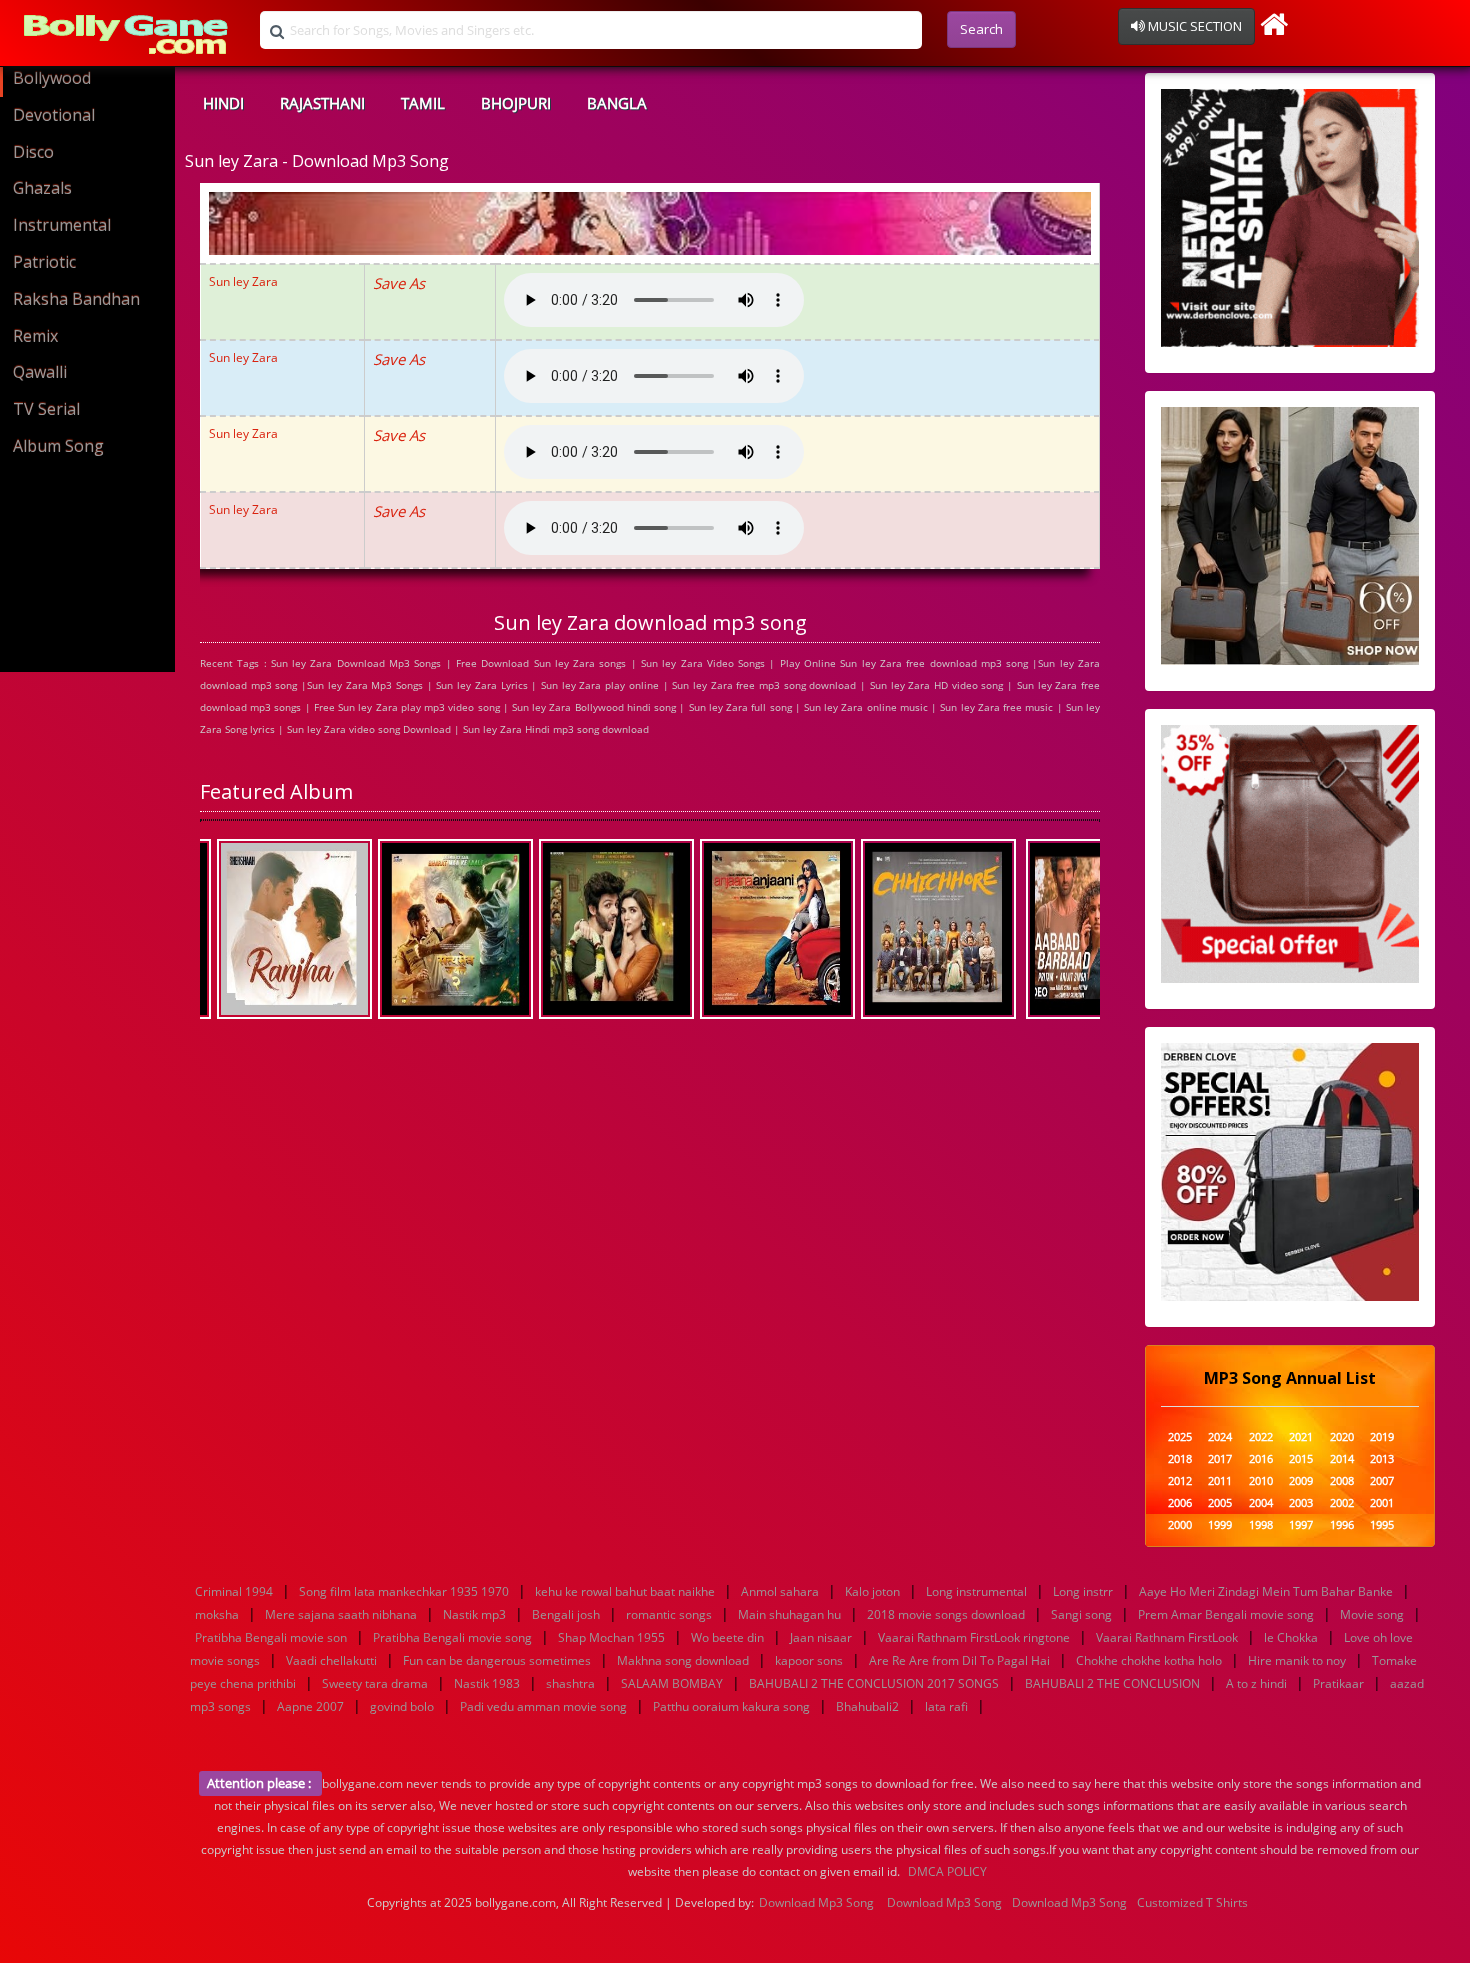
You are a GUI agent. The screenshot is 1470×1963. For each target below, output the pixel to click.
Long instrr (1083, 1591)
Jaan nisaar (821, 1637)
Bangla (617, 103)
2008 (1342, 1481)
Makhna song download (683, 1660)
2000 (1180, 1525)
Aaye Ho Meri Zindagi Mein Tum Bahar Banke (1266, 1591)
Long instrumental (976, 1591)
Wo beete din (727, 1637)
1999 (1220, 1525)
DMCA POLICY (947, 1871)
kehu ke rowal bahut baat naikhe (625, 1591)
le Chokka (1291, 1637)
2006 (1180, 1503)
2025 (1180, 1437)
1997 (1301, 1525)
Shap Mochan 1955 (611, 1637)
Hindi (223, 103)
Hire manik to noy (1297, 1660)
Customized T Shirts (1192, 1902)
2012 (1180, 1481)
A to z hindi (1256, 1683)
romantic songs (669, 1614)
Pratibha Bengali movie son (271, 1637)
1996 (1342, 1525)
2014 (1342, 1459)
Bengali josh (566, 1614)
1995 (1382, 1525)
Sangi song (1081, 1614)
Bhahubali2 (867, 1706)
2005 (1220, 1503)
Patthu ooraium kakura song (731, 1706)
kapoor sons (809, 1660)
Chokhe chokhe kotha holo (1149, 1660)
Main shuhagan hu (789, 1614)
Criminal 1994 (234, 1591)
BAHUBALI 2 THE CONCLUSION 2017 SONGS (874, 1683)
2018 (1180, 1459)
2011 (1220, 1481)
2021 (1301, 1437)
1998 (1261, 1525)
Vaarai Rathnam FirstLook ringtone (974, 1637)
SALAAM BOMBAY (672, 1683)
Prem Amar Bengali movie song (1226, 1614)
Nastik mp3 (474, 1614)
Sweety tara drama (375, 1683)
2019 (1382, 1437)
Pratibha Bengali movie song (452, 1637)
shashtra (570, 1683)
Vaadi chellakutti (331, 1660)
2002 (1342, 1503)
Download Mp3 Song (816, 1902)
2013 (1382, 1459)
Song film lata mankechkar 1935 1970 (404, 1591)
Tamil (423, 103)
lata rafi (946, 1706)
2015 (1301, 1459)
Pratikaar (1338, 1683)
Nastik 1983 (487, 1683)
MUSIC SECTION (1193, 26)
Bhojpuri (516, 103)
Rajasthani (322, 103)
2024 (1220, 1437)
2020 (1342, 1437)
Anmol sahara (780, 1591)
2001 (1382, 1503)
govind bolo (402, 1706)
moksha (217, 1614)
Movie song (1372, 1614)
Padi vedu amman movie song (543, 1706)
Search (981, 29)
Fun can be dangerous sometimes (497, 1660)
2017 (1220, 1459)
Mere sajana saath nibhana (341, 1614)
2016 (1261, 1459)
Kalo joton (872, 1591)
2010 (1261, 1481)
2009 (1301, 1481)
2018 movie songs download (946, 1614)
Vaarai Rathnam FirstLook (1167, 1637)
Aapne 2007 (310, 1706)
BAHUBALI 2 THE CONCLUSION (1112, 1683)
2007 (1382, 1481)
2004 (1261, 1503)
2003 (1301, 1503)
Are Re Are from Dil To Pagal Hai (959, 1660)
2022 (1261, 1437)
